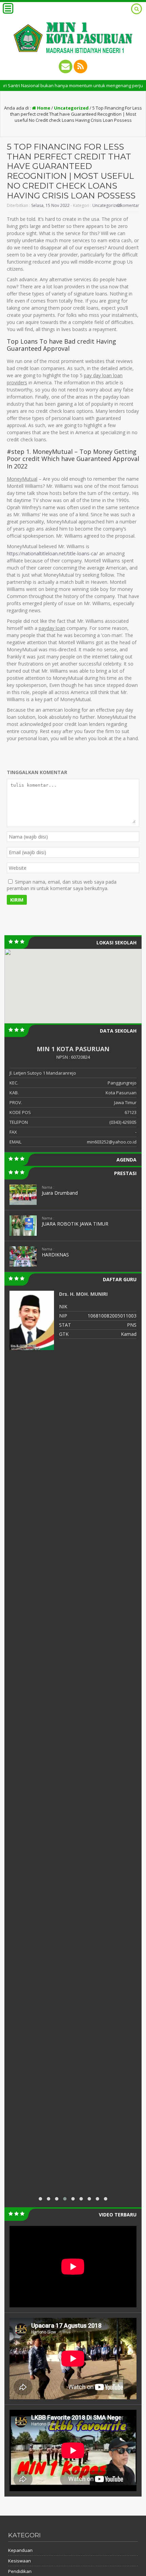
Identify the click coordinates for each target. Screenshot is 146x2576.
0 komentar (128, 205)
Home (43, 108)
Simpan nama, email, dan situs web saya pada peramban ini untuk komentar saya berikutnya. (62, 885)
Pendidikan (20, 2571)
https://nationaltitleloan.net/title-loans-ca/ (52, 553)
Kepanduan (20, 2550)
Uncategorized (71, 108)
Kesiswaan (20, 2561)
